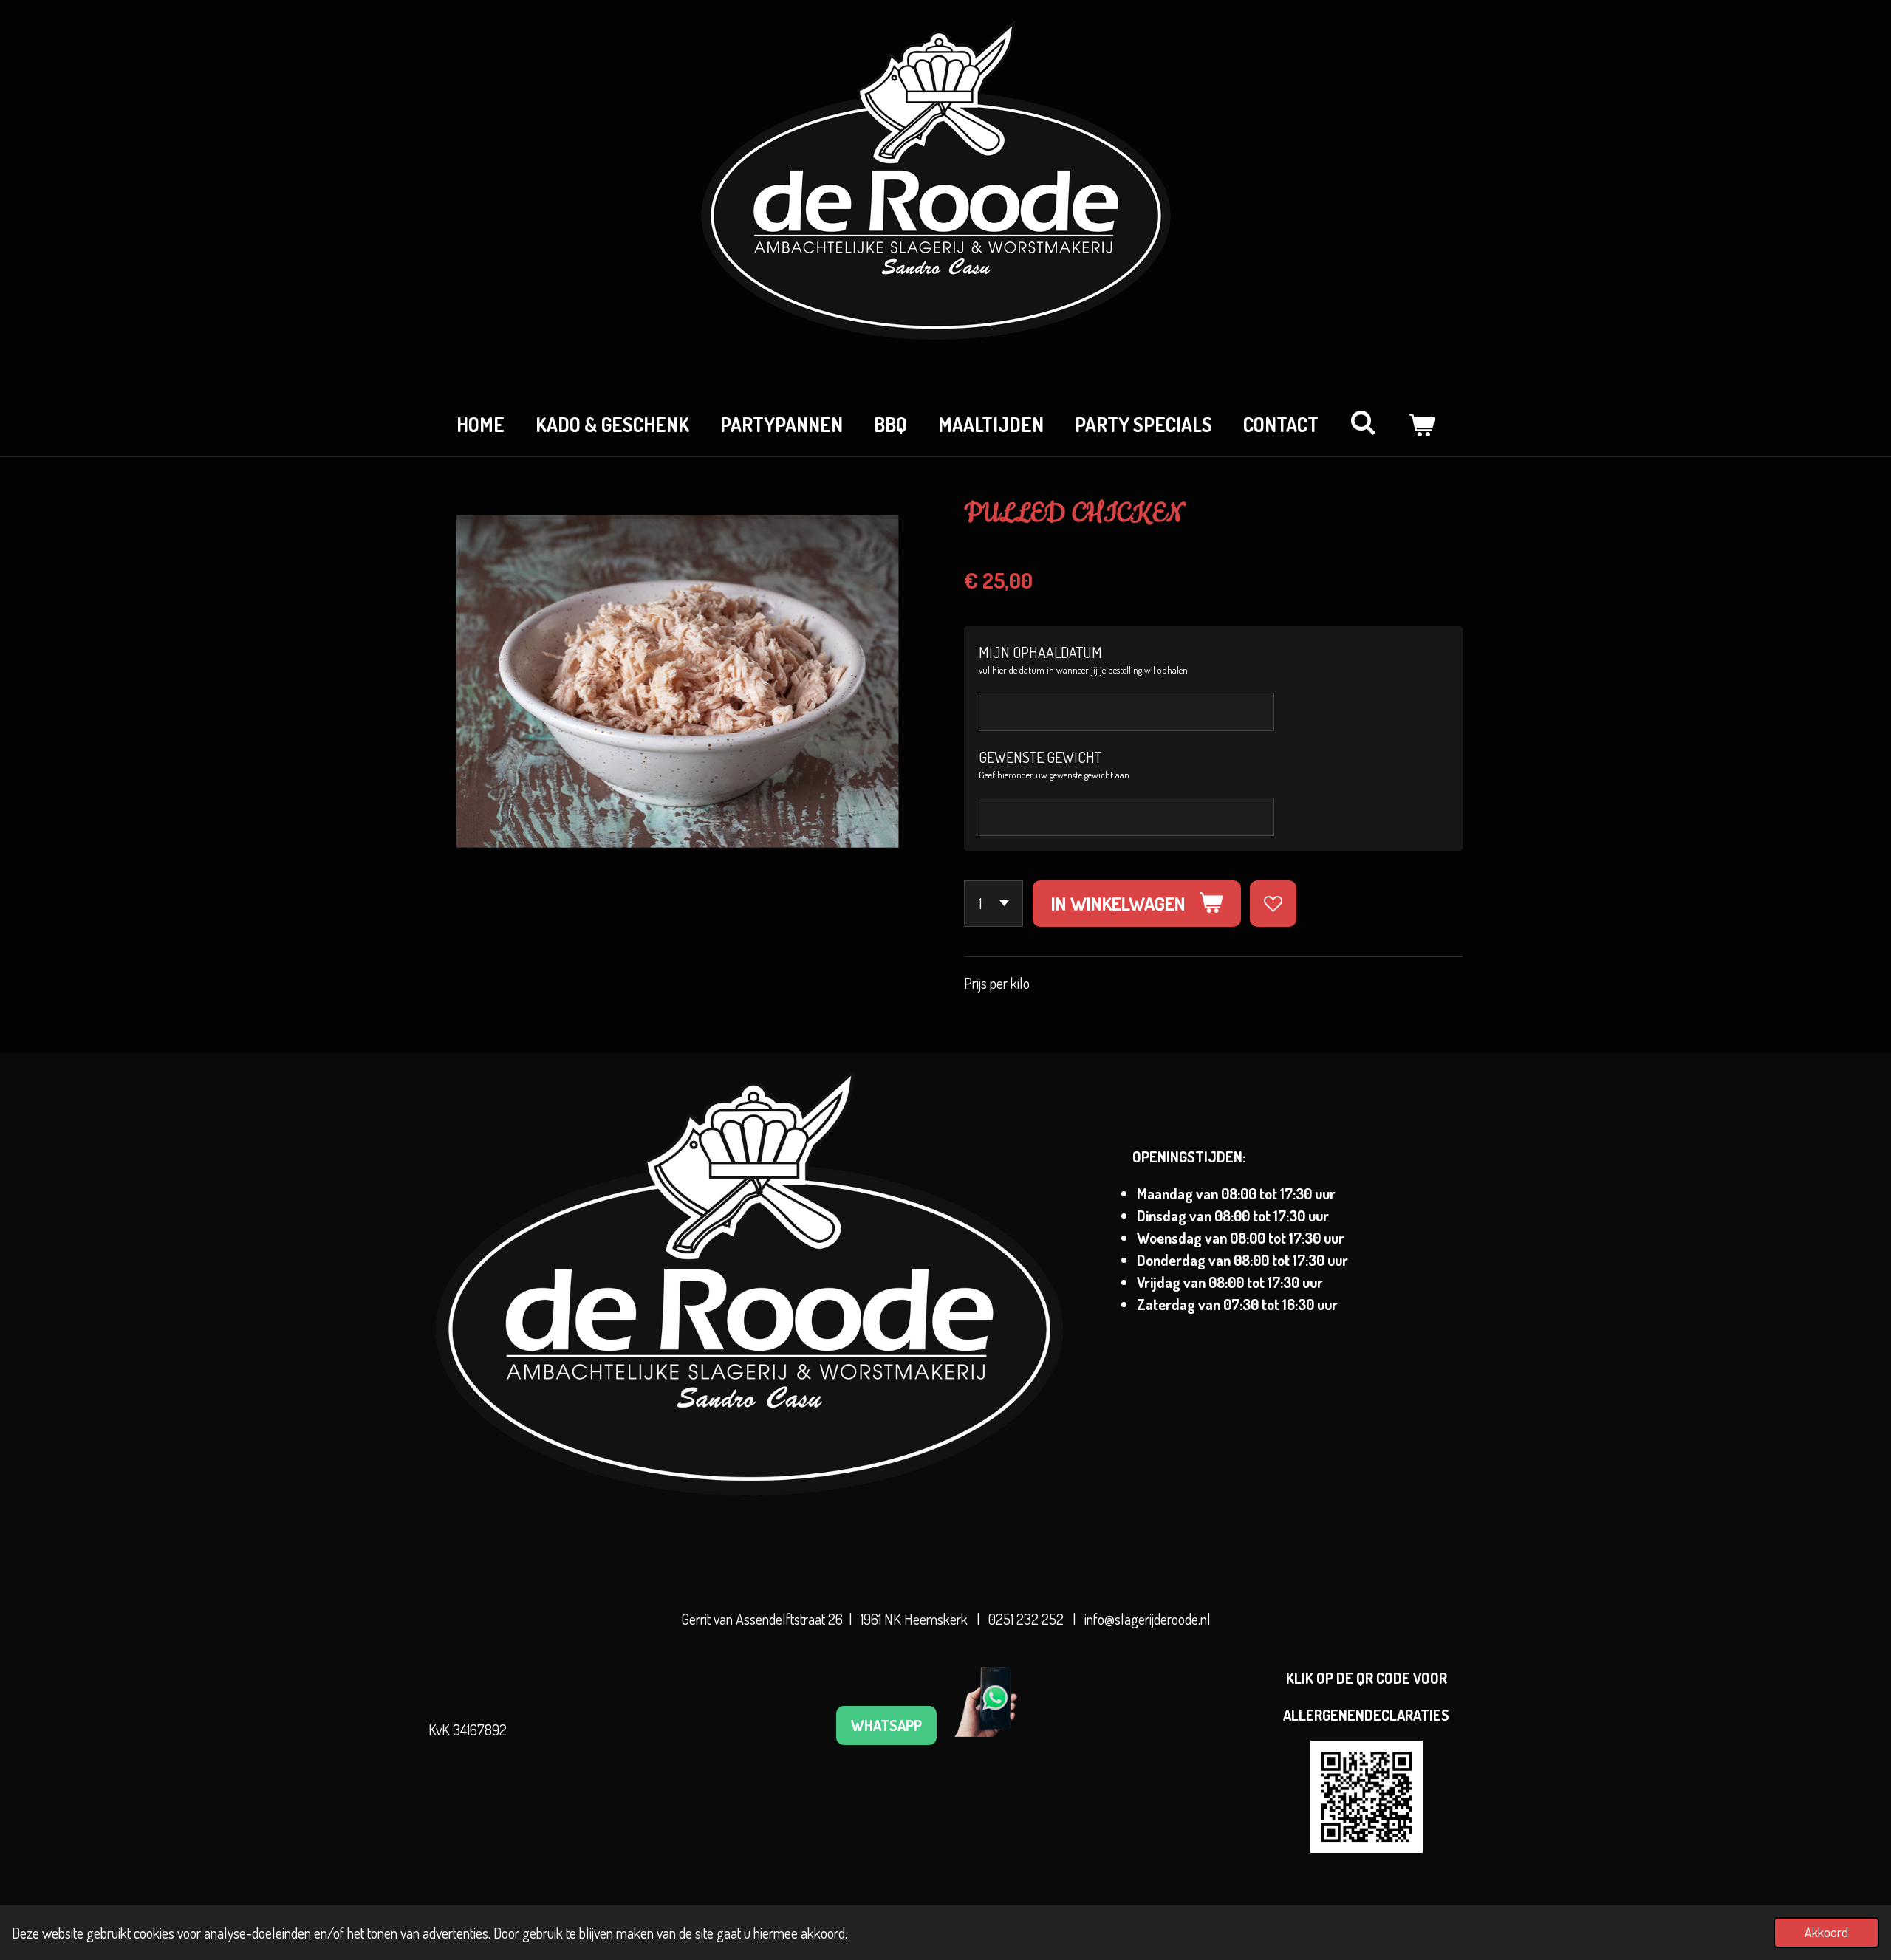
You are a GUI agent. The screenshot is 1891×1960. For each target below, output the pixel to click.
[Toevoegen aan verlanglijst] (1273, 904)
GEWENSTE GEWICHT (1040, 757)
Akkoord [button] (1826, 1932)
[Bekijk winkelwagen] (1421, 424)
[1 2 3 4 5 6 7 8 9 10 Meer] (994, 904)
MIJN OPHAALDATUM (1040, 652)
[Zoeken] (1363, 422)
